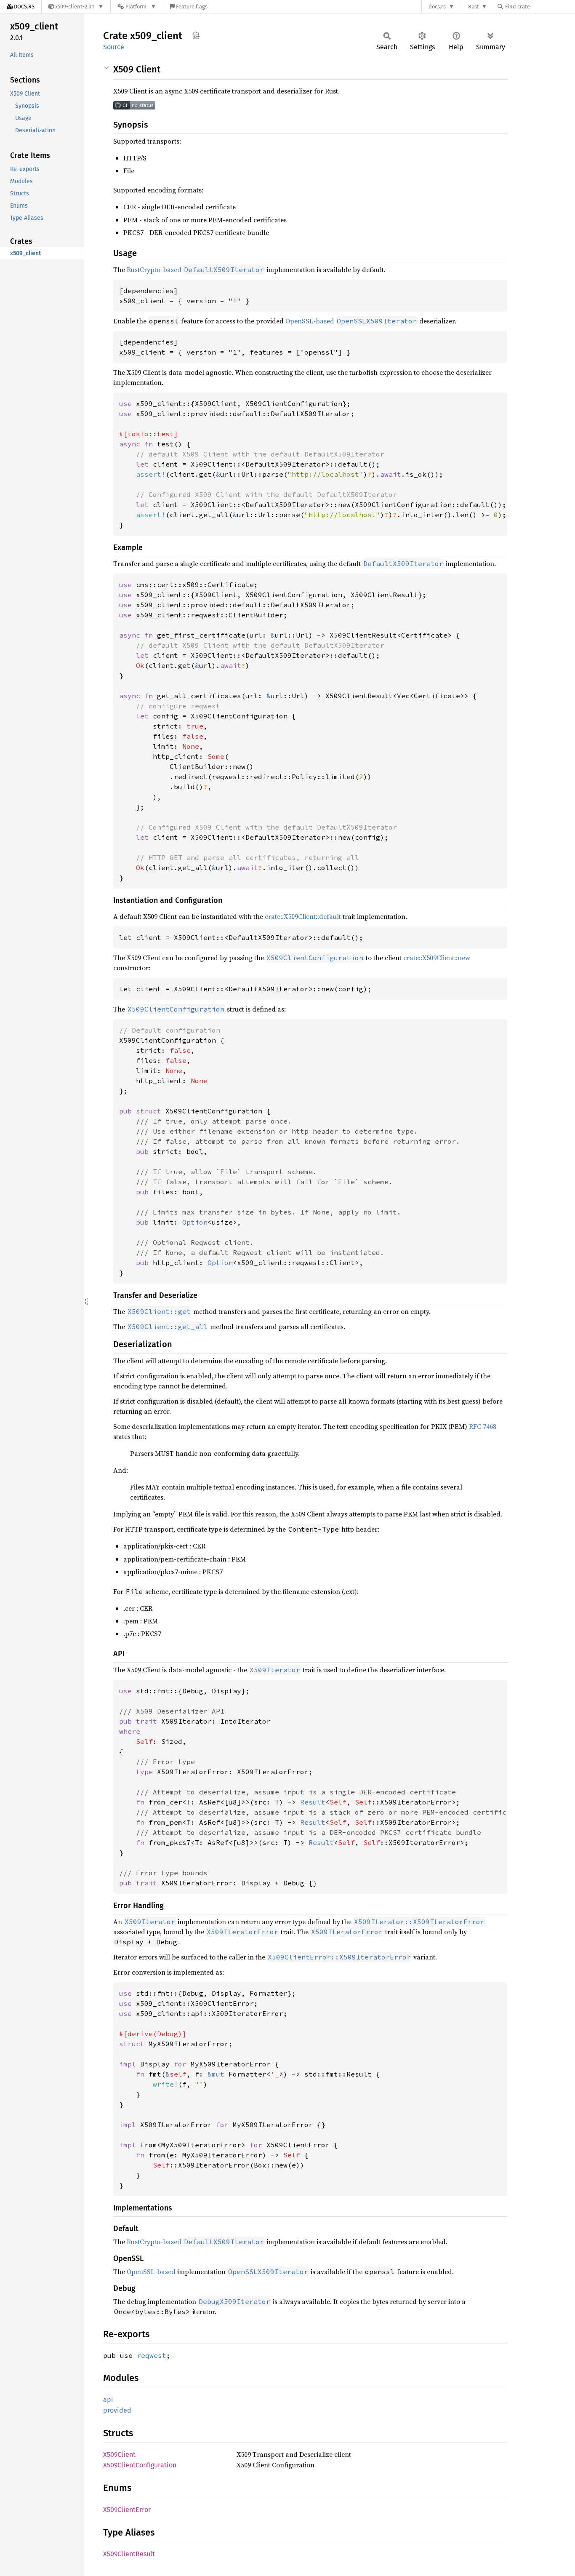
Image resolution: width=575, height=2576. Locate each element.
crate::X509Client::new (437, 958)
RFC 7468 (483, 1426)
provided (117, 2410)
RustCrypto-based (154, 270)
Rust (474, 7)
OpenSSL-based (310, 321)
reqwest (152, 2355)
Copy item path (196, 35)
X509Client (119, 2455)
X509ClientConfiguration (140, 2465)
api (108, 2400)
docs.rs (437, 7)
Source (114, 47)
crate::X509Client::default (303, 916)
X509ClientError (127, 2510)
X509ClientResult (129, 2554)
